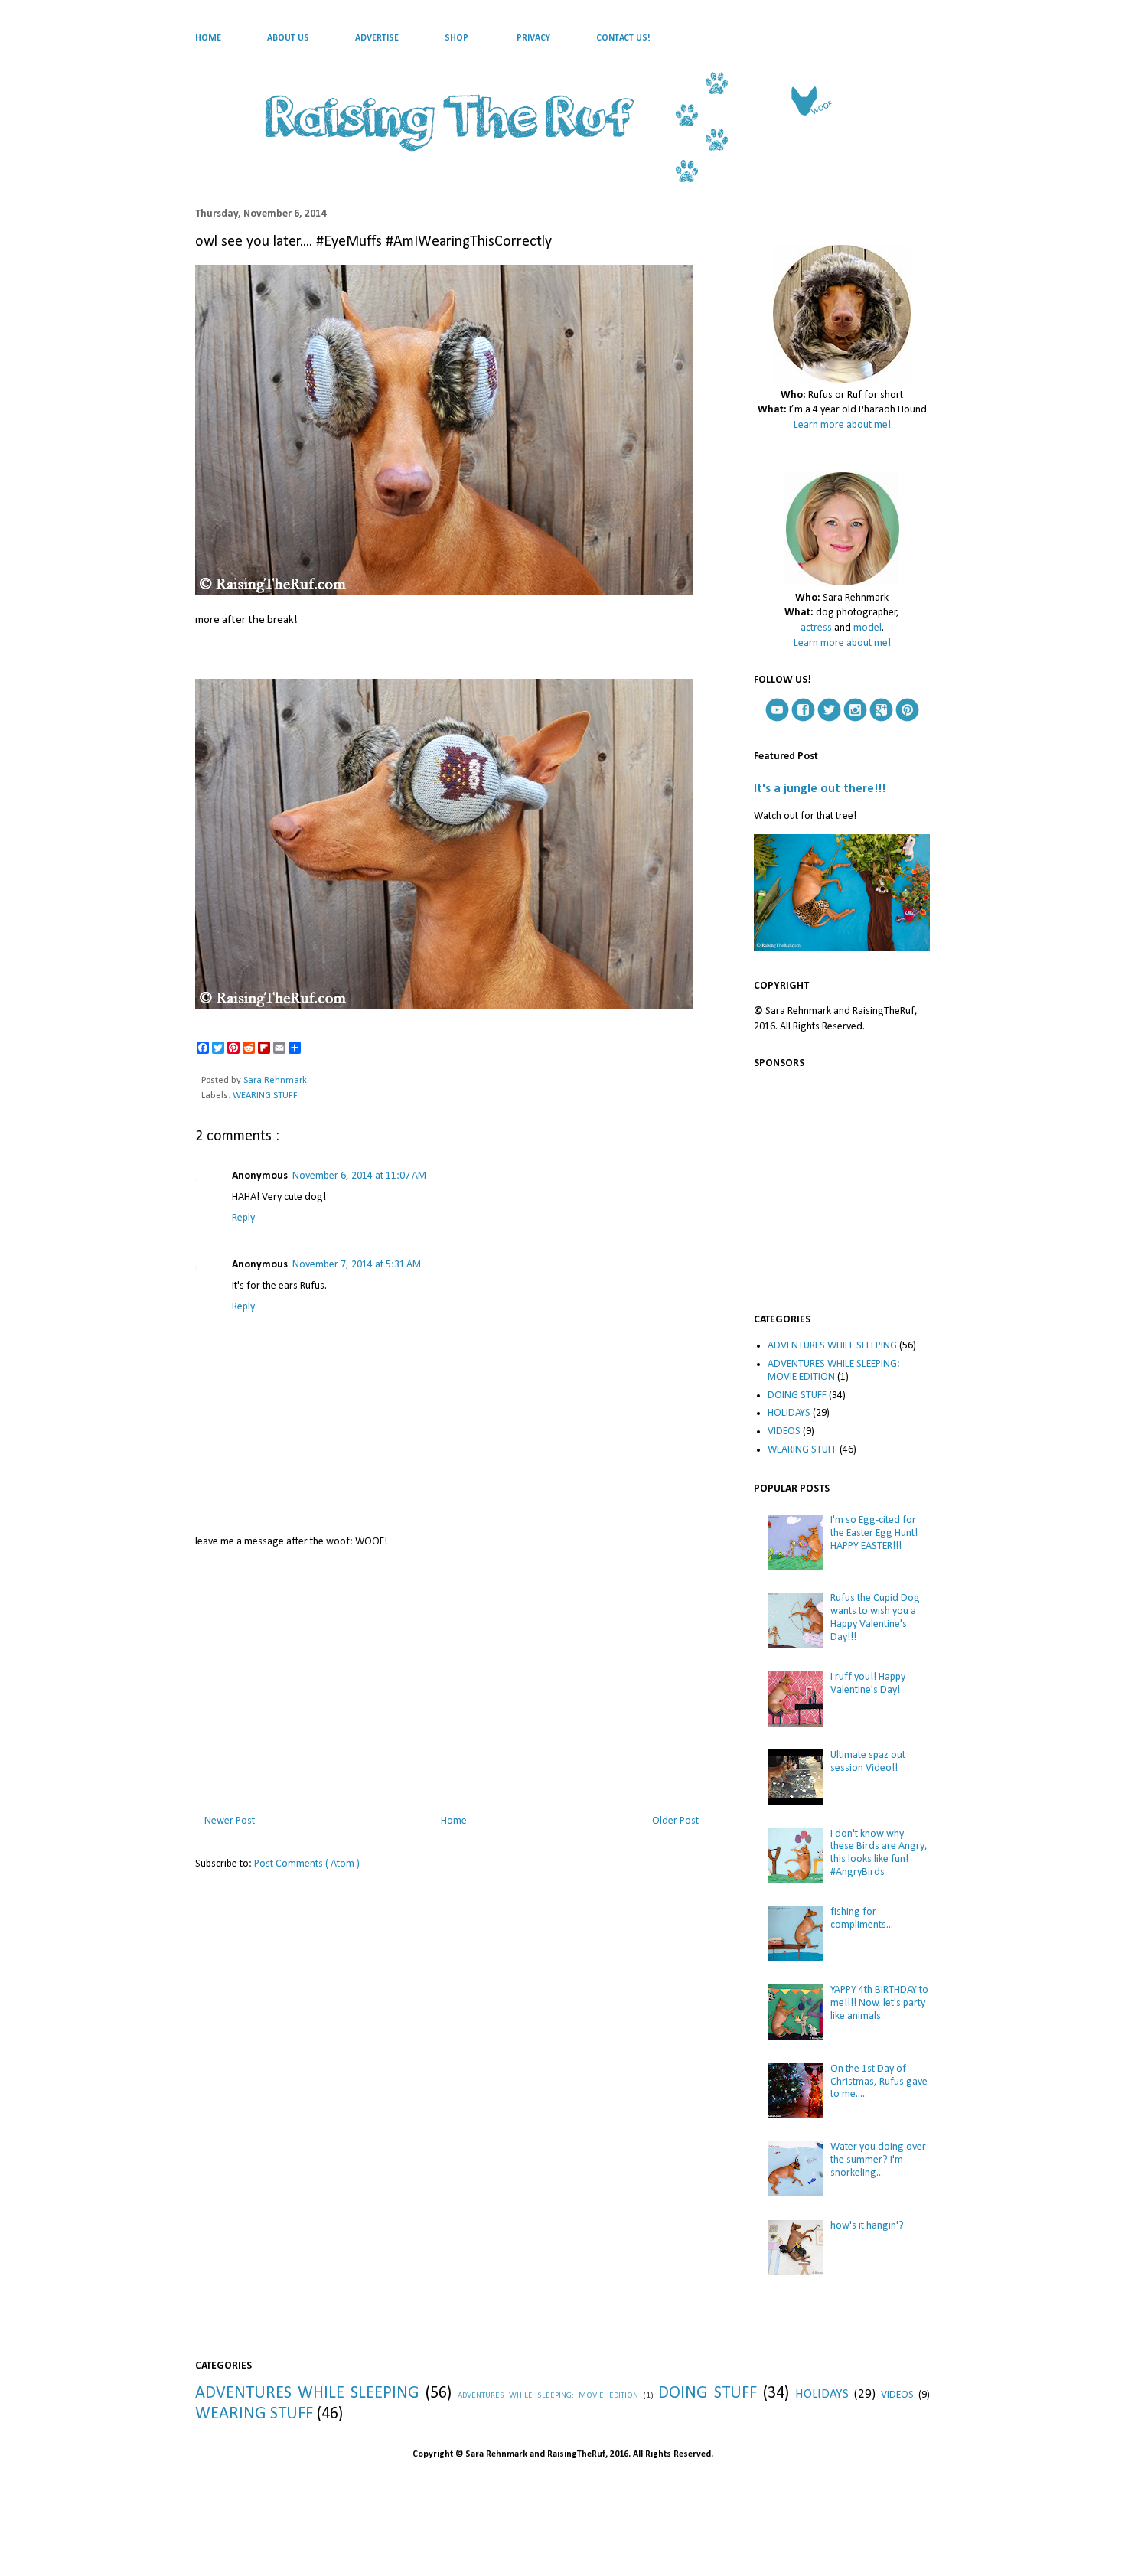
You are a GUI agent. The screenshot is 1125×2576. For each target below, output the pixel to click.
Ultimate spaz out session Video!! (868, 1762)
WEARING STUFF (265, 1096)
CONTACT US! (623, 38)
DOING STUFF (797, 1396)
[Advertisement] (452, 1678)
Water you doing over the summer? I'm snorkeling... (878, 2160)
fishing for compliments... (862, 1919)
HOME (208, 38)
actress (816, 628)
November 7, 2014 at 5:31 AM (357, 1265)
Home (454, 1821)
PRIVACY (533, 38)
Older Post (675, 1821)
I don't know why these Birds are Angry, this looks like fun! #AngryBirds (879, 1853)
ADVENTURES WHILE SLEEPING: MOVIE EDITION (834, 1371)
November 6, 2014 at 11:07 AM (359, 1176)
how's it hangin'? (867, 2226)
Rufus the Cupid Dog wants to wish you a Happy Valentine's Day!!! (875, 1617)
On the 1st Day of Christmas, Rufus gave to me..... (879, 2082)
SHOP (457, 38)
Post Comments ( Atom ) (307, 1864)
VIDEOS (784, 1431)
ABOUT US (288, 38)
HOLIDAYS (789, 1413)
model (867, 628)
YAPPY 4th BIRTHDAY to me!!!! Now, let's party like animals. (879, 2003)
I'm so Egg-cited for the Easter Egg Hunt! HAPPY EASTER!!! (874, 1533)
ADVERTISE (377, 38)
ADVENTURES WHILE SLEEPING (832, 1346)
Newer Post (230, 1821)
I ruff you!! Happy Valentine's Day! (868, 1684)
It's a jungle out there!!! (820, 789)
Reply (243, 1218)
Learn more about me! (842, 425)
